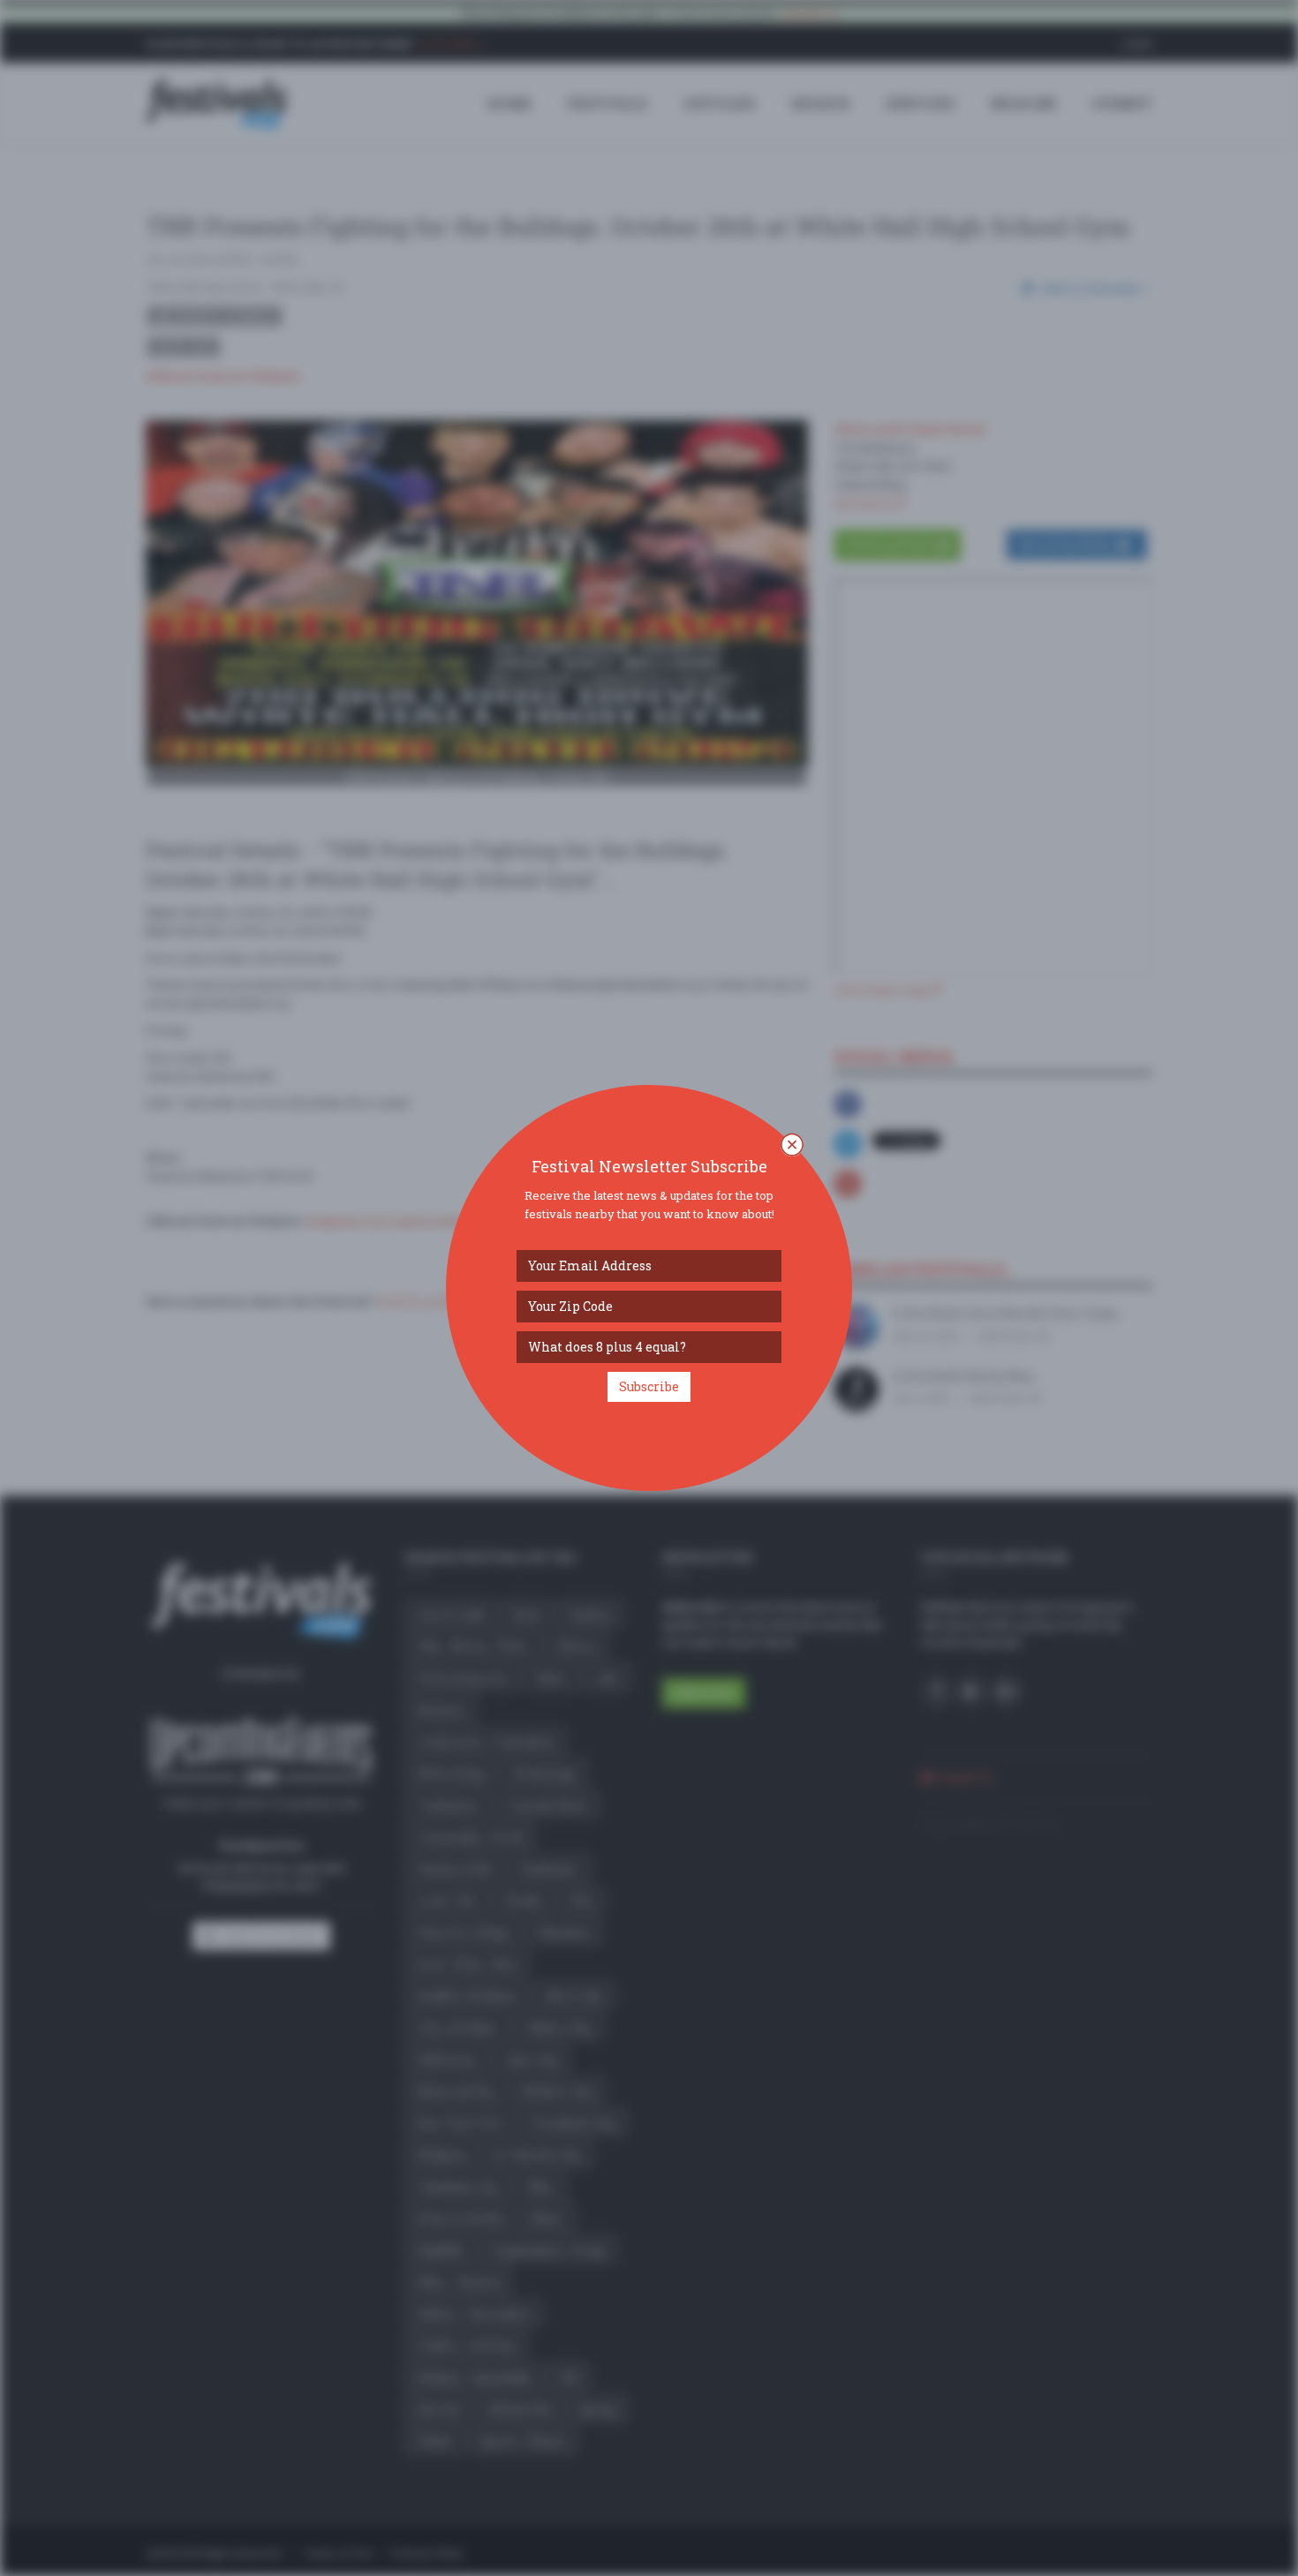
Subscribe (649, 1386)
